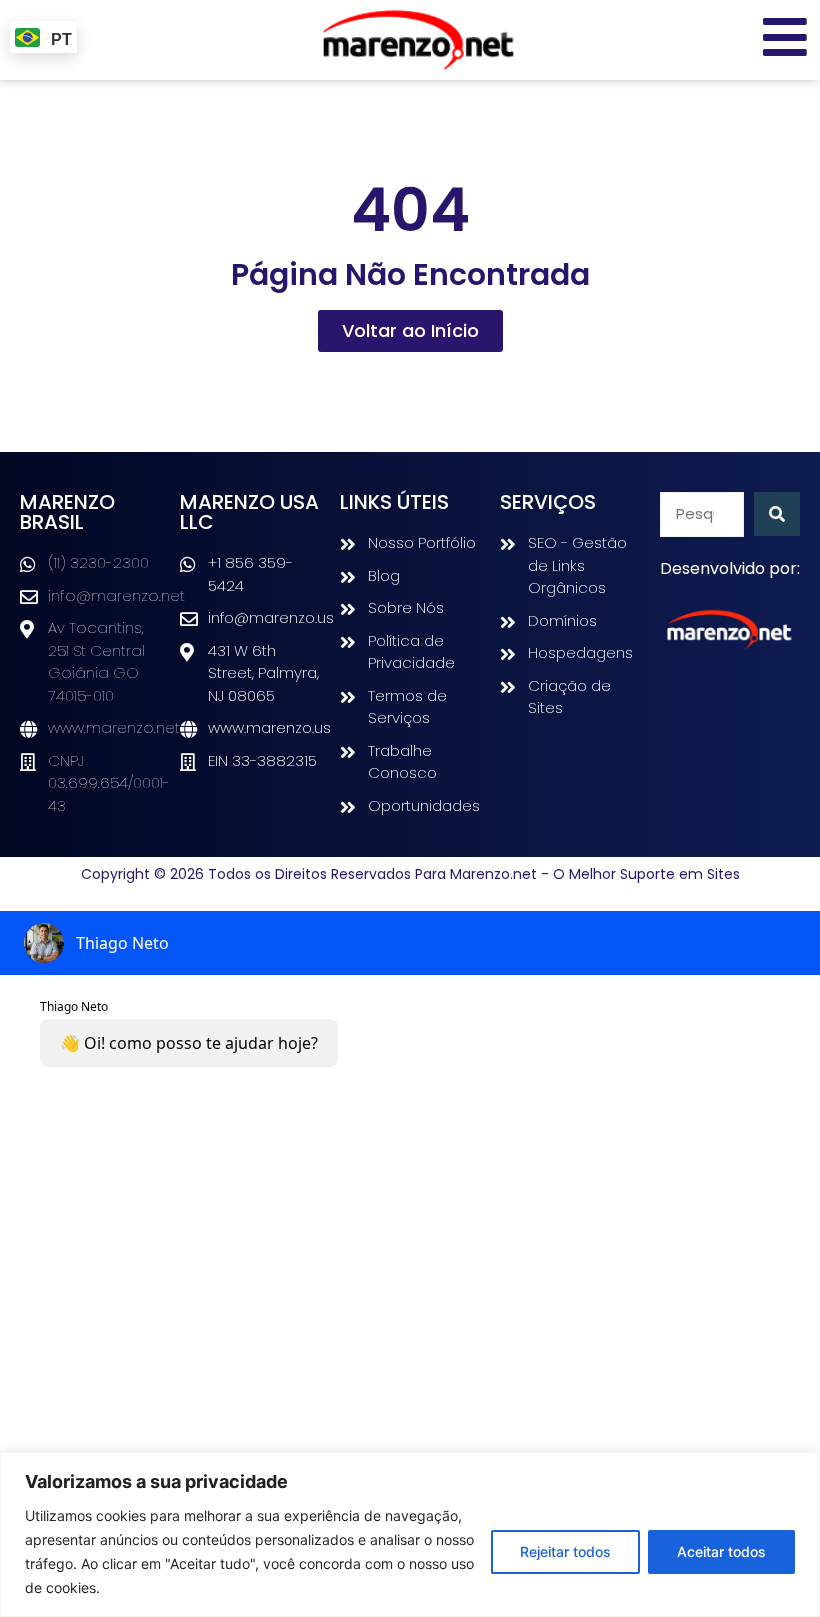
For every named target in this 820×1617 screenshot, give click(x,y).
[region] (410, 1534)
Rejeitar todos (565, 1551)
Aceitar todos (721, 1551)
